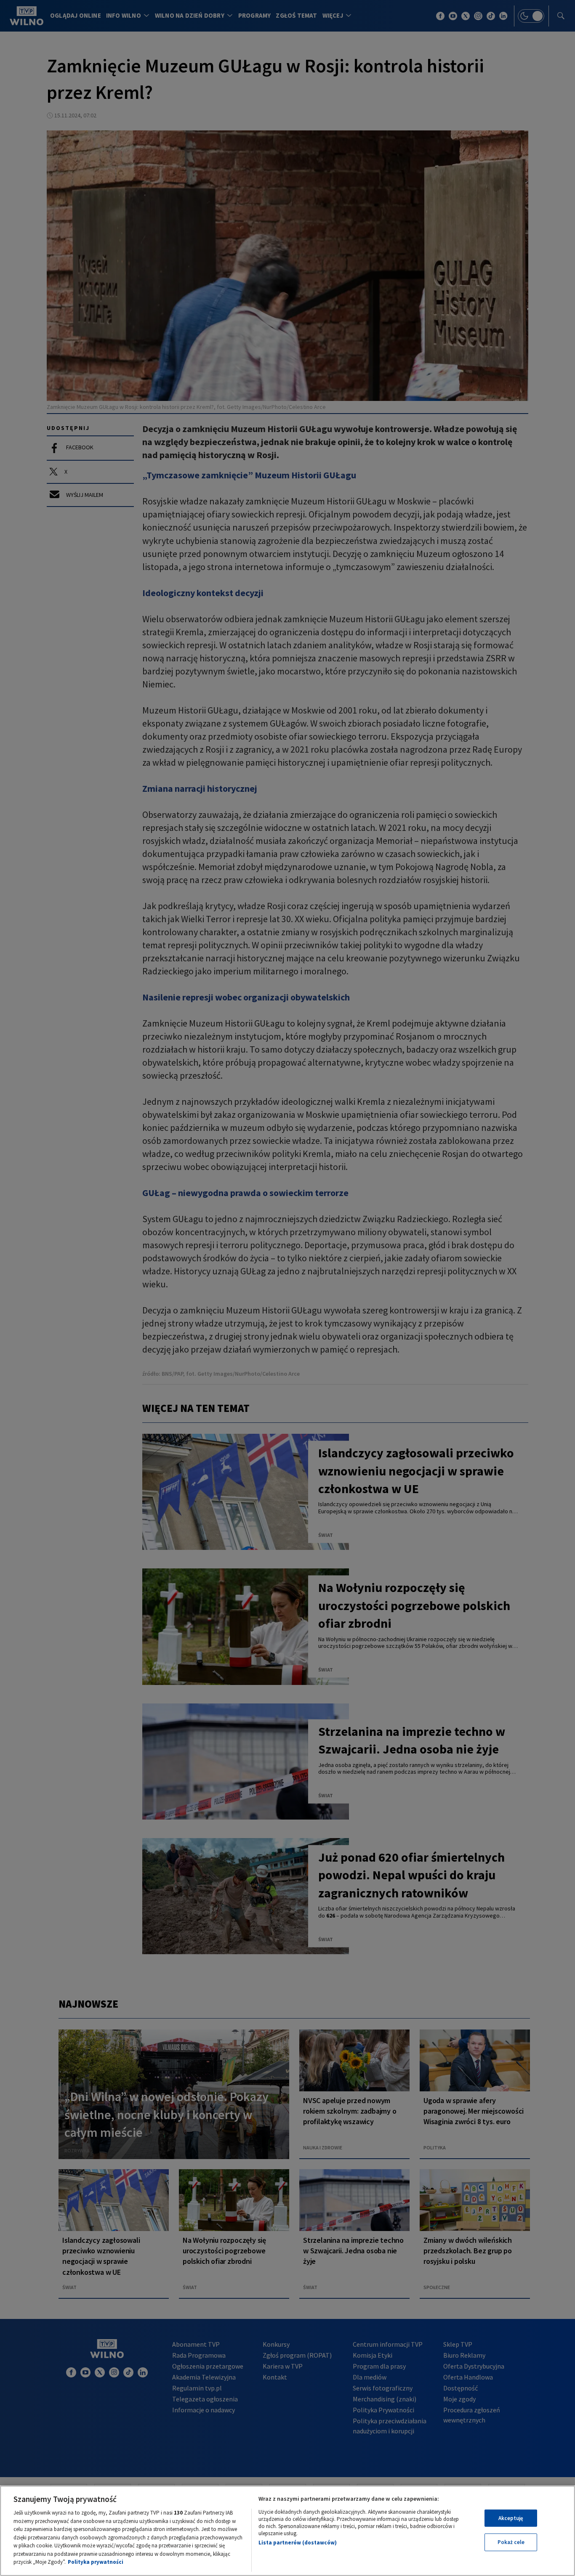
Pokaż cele (511, 2542)
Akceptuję (511, 2518)
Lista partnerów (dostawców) (298, 2543)
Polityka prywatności (96, 2562)
